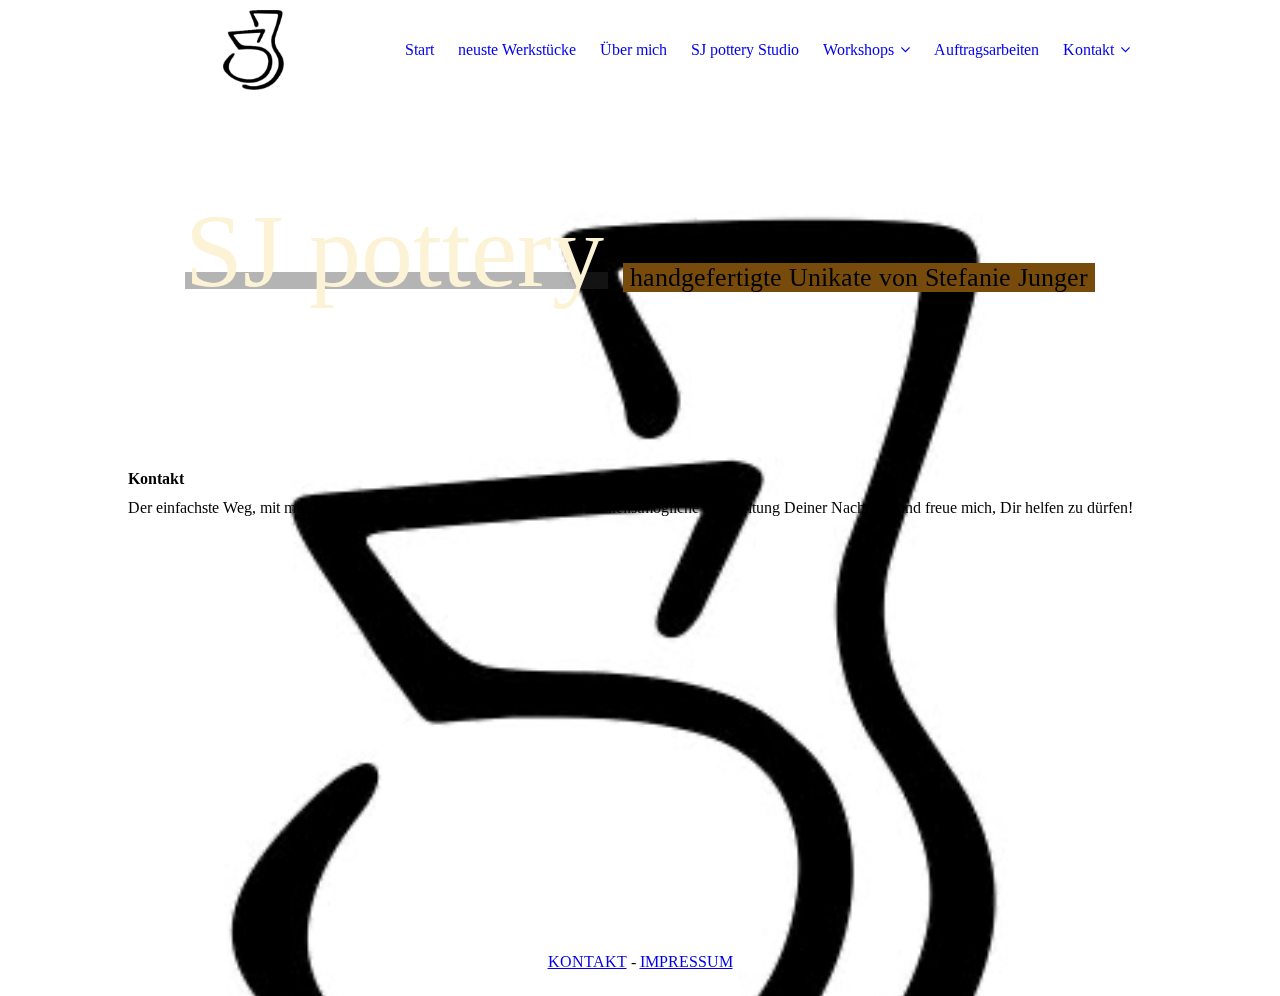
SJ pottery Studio (745, 49)
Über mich (633, 49)
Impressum (686, 961)
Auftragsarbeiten (986, 49)
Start (419, 49)
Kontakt (1088, 49)
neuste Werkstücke (517, 49)
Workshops (858, 49)
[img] (253, 50)
